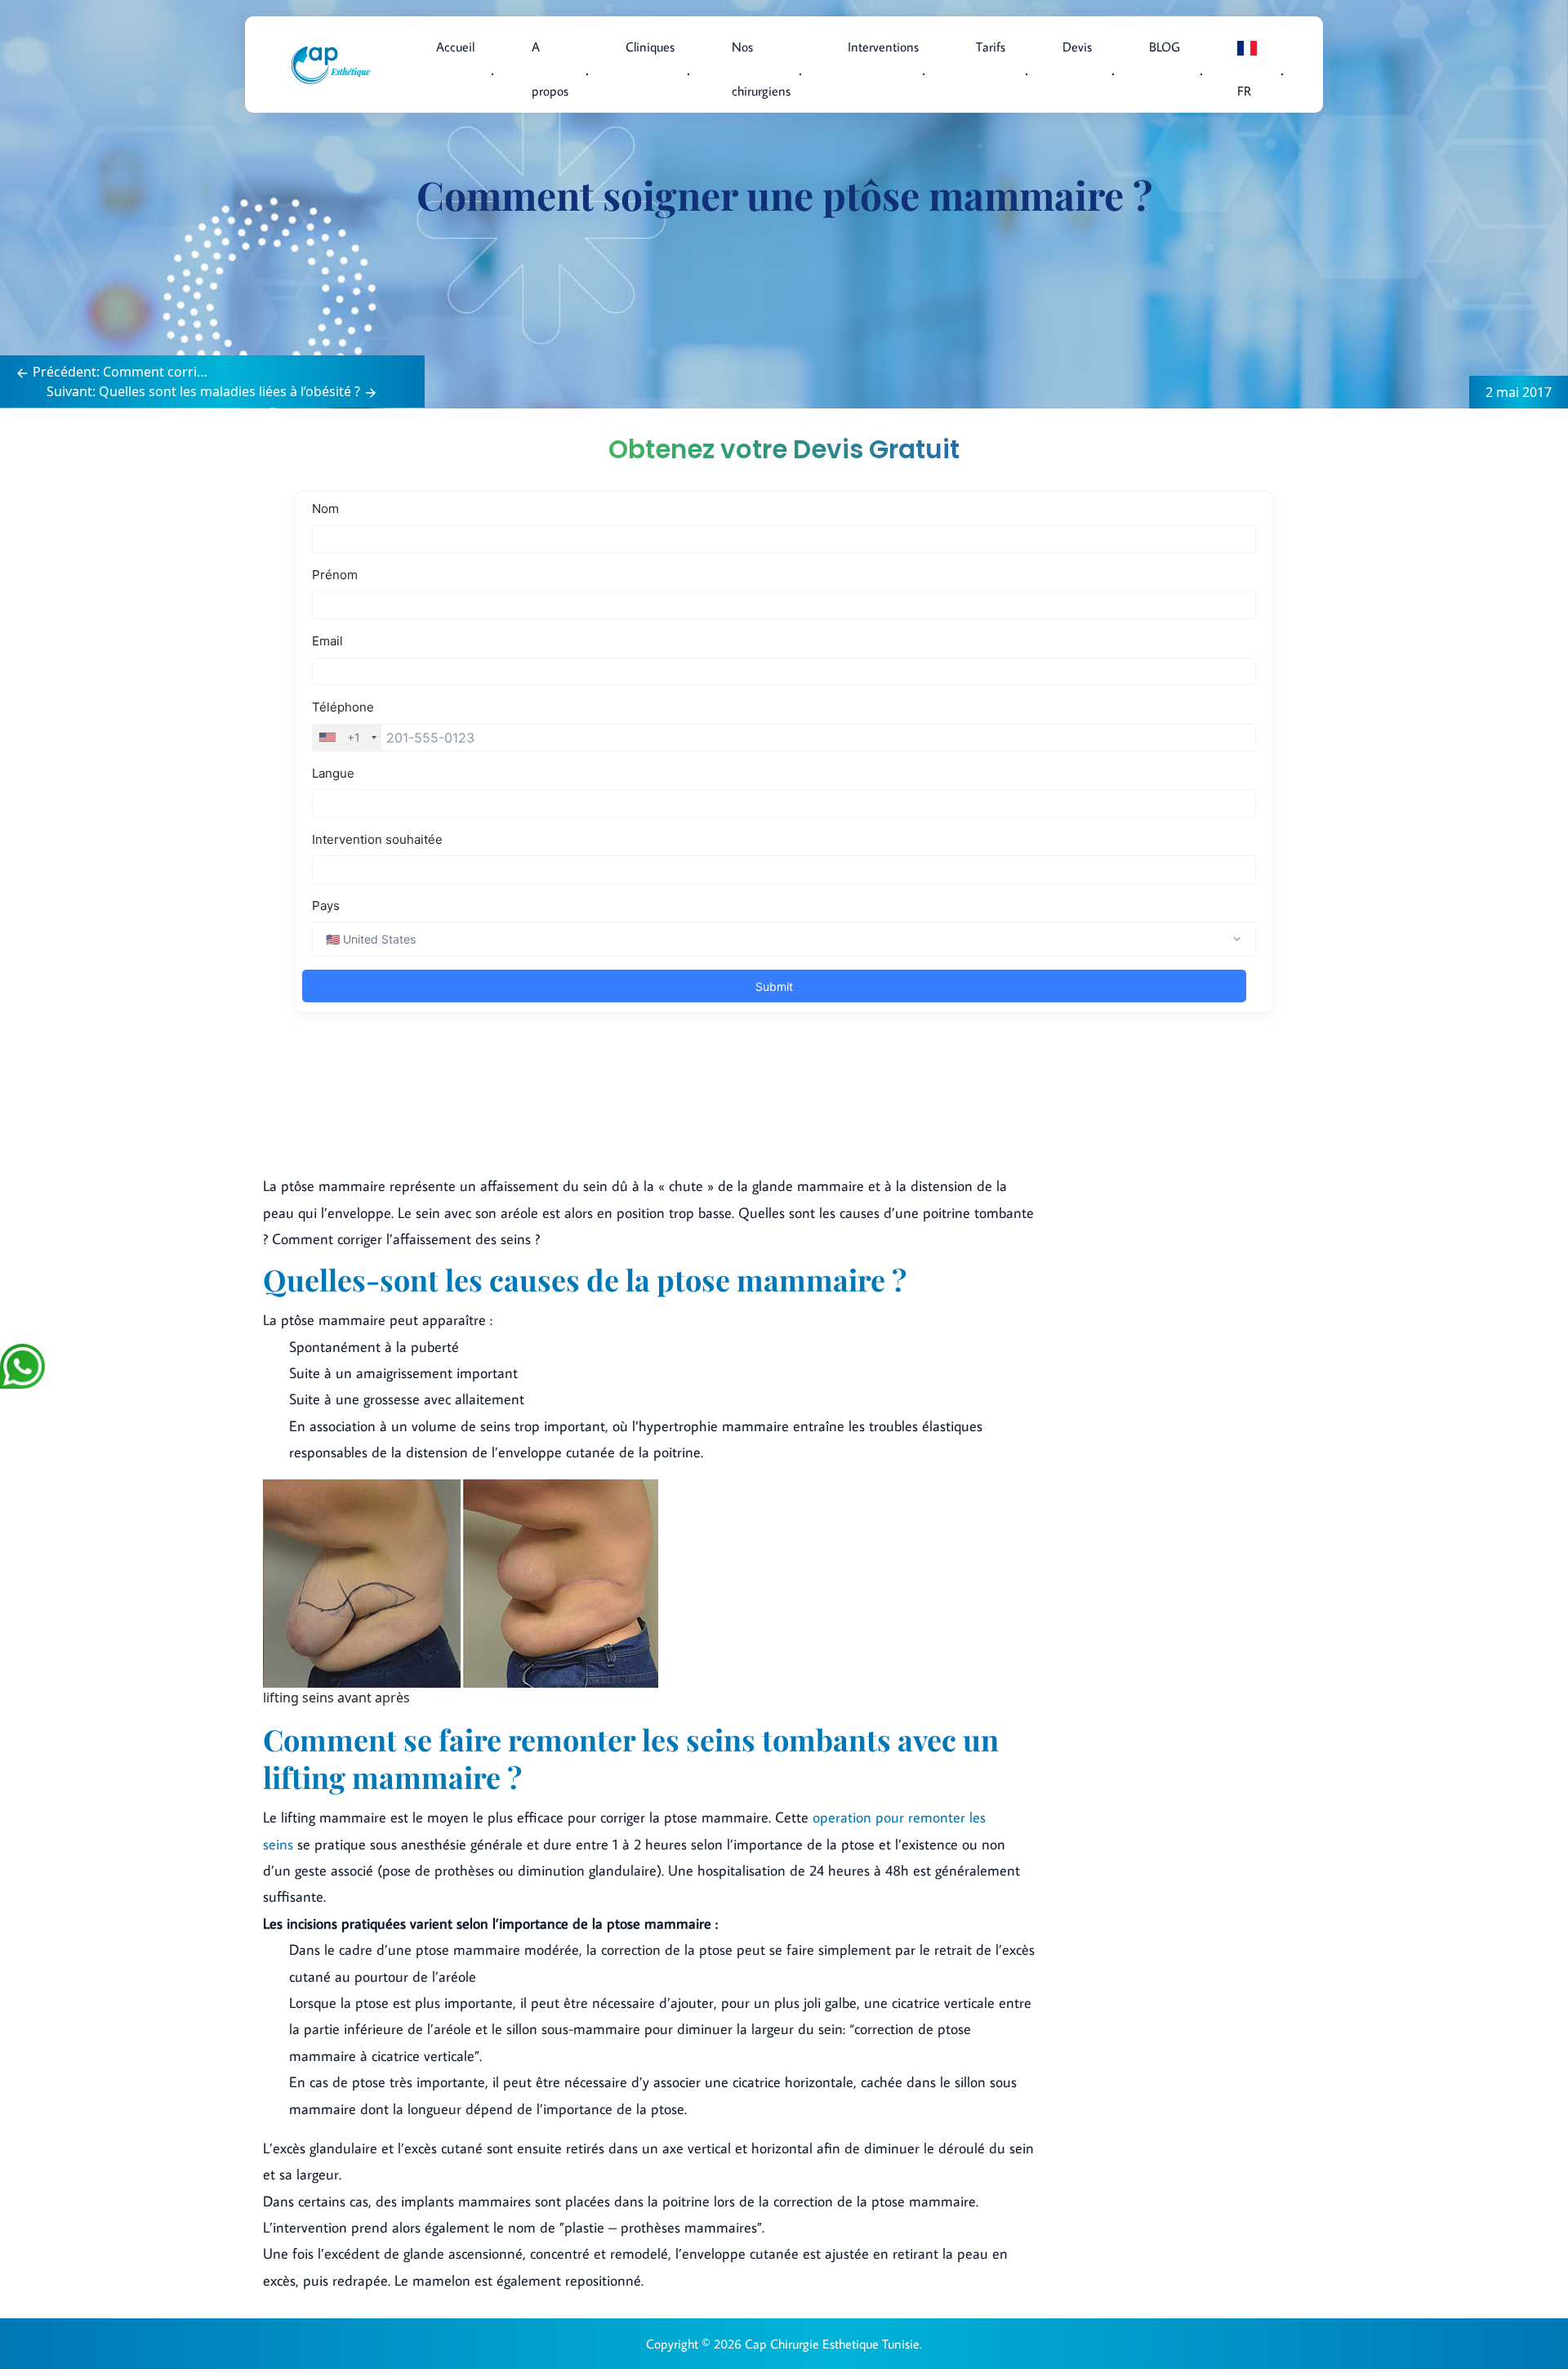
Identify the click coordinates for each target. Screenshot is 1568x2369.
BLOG (1165, 47)
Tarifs (991, 47)
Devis (1077, 47)
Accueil (455, 47)
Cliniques (650, 47)
